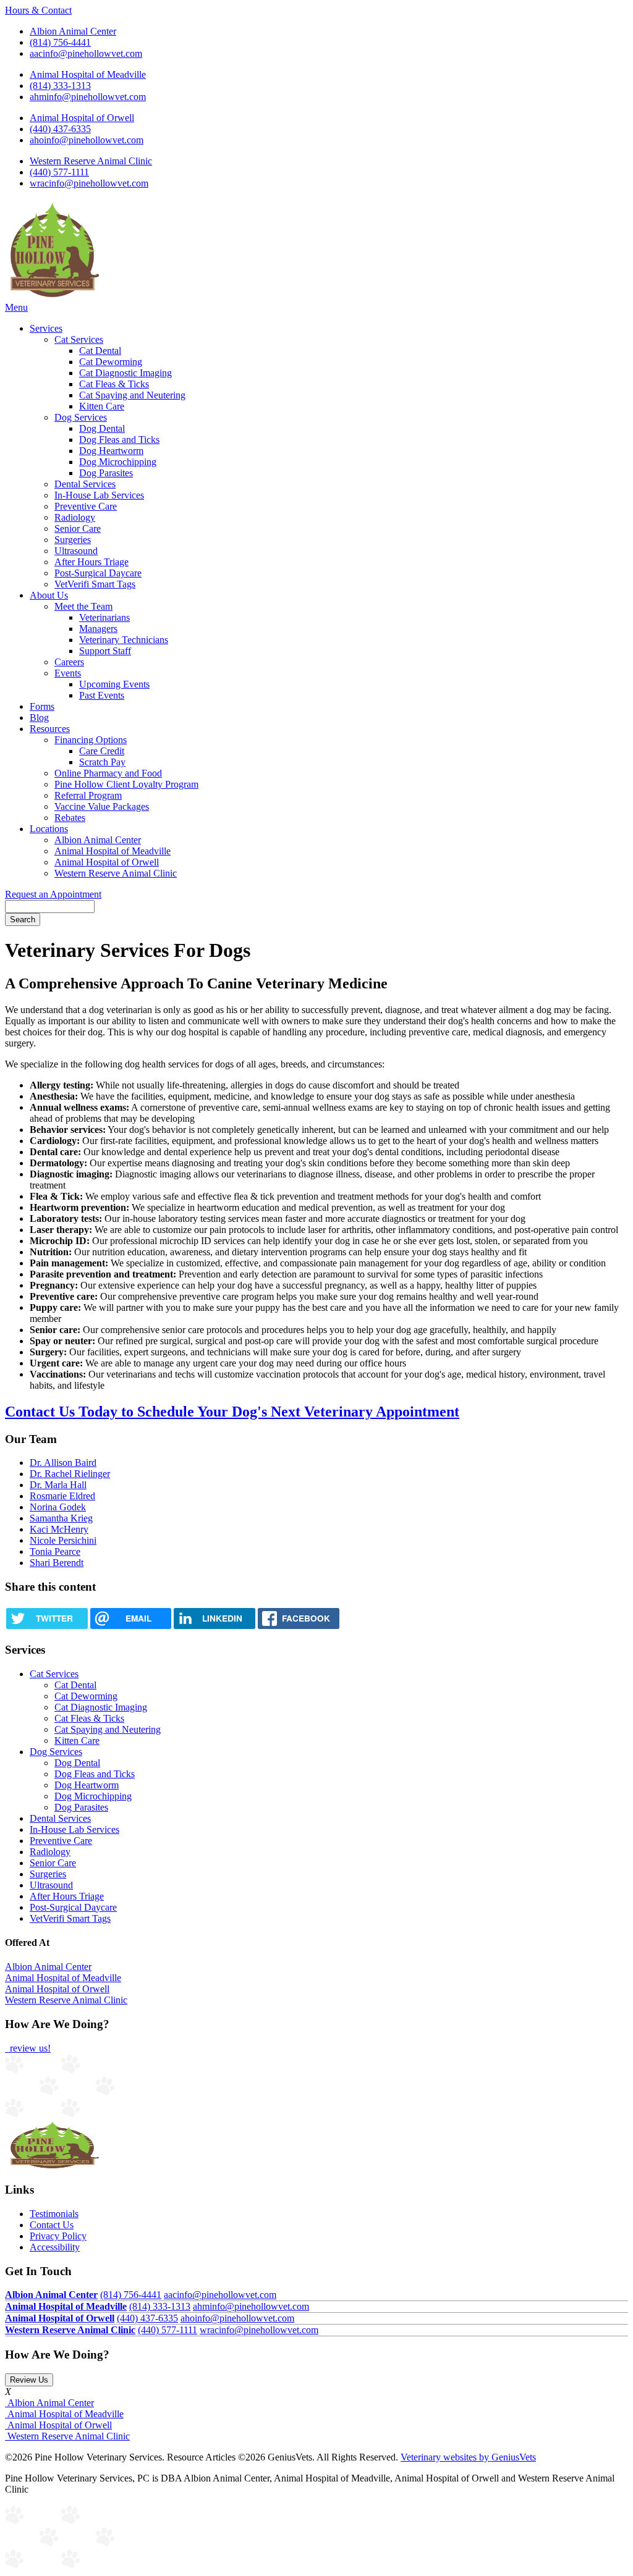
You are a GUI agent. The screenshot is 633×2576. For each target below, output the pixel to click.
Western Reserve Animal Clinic (91, 161)
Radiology (75, 517)
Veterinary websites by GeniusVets (468, 2457)
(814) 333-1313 (60, 86)
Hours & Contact (38, 10)
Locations (49, 829)
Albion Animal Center (73, 31)
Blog (39, 718)
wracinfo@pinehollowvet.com (89, 183)
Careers (69, 662)
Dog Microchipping (118, 462)
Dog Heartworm (111, 451)
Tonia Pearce (55, 1551)
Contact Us (52, 2225)
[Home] (53, 296)
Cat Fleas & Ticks (114, 384)
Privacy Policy (58, 2236)
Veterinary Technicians (124, 640)
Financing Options (91, 740)
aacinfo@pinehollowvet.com (86, 53)
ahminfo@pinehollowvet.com (88, 97)
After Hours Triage (91, 562)
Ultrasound (76, 551)
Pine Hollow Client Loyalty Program (126, 784)
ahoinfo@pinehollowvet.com (87, 140)
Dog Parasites (106, 473)
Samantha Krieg (61, 1518)
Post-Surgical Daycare (98, 573)
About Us (49, 595)
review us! (29, 2048)
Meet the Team (83, 606)
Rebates (70, 818)
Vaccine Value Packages (102, 806)
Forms (42, 706)
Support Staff (105, 651)
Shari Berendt (57, 1563)
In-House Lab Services (99, 495)
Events (68, 673)
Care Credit (102, 751)
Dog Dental (102, 428)
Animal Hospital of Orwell (82, 118)
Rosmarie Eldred (62, 1496)
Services (46, 328)
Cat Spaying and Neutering (132, 395)
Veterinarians (104, 617)
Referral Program (88, 795)
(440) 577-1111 (59, 172)
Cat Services (79, 339)
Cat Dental (100, 351)
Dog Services (81, 417)
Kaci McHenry (59, 1529)
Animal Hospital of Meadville (88, 74)
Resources (50, 729)
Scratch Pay (102, 762)
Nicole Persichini (63, 1540)
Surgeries (73, 540)
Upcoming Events (114, 684)
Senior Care (78, 528)
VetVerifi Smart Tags (95, 584)
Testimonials (54, 2214)
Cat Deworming (111, 362)
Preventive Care (86, 506)
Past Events (102, 695)
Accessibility (55, 2247)
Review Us (29, 2380)
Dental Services (85, 484)
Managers (98, 629)
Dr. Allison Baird (63, 1463)
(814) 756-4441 (60, 42)
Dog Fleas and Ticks (119, 440)
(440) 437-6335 (60, 129)
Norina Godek (58, 1507)
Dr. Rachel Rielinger (70, 1474)
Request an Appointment (53, 894)
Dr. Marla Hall (58, 1485)
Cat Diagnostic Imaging (125, 373)
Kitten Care (102, 406)
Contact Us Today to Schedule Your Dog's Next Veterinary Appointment (232, 1412)
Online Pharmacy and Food (108, 773)
